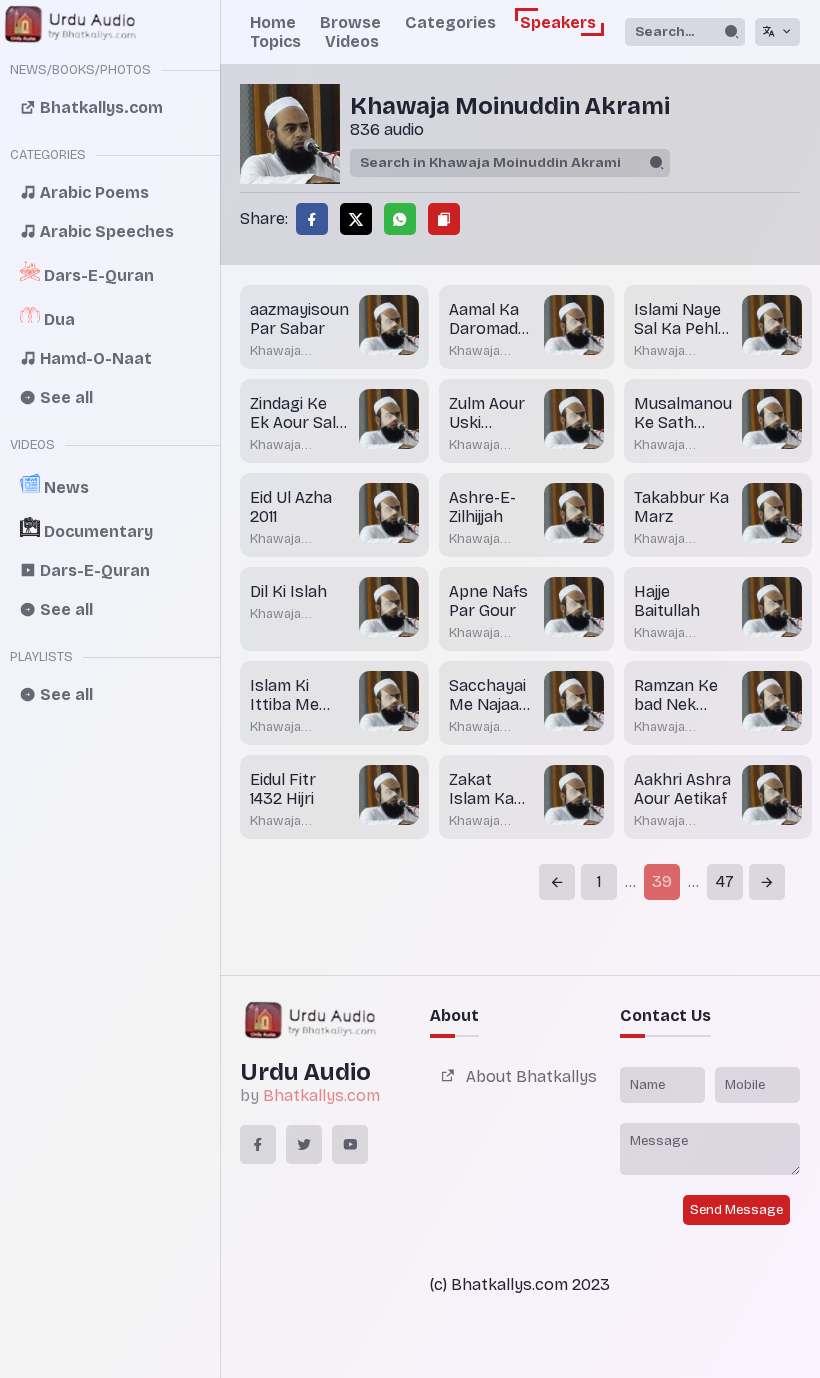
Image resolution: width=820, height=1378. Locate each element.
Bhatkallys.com (321, 1095)
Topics (275, 41)
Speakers (558, 22)
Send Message (736, 1210)
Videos (352, 41)
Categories (450, 22)
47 (725, 881)
